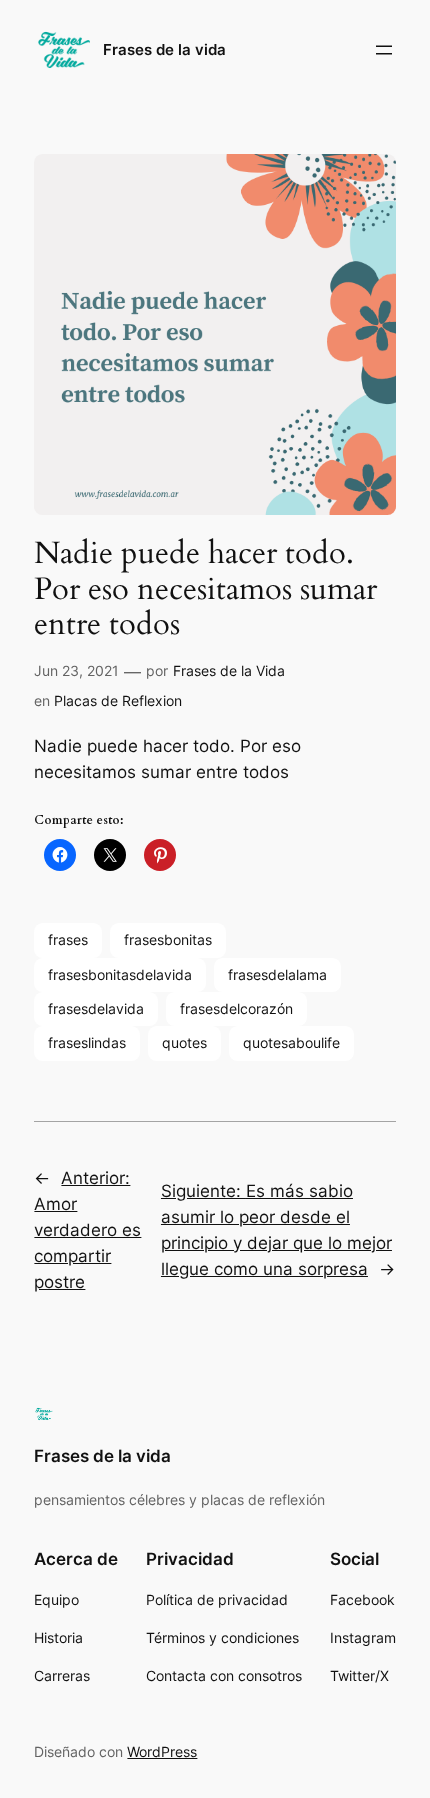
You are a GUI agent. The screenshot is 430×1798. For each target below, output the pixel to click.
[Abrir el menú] (384, 50)
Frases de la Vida (229, 670)
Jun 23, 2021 (76, 670)
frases (68, 939)
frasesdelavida (96, 1008)
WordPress (162, 1751)
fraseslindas (87, 1042)
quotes (184, 1042)
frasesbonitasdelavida (120, 974)
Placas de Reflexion (118, 700)
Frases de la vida (164, 50)
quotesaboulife (291, 1042)
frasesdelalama (277, 974)
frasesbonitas (168, 939)
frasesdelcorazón (236, 1008)
